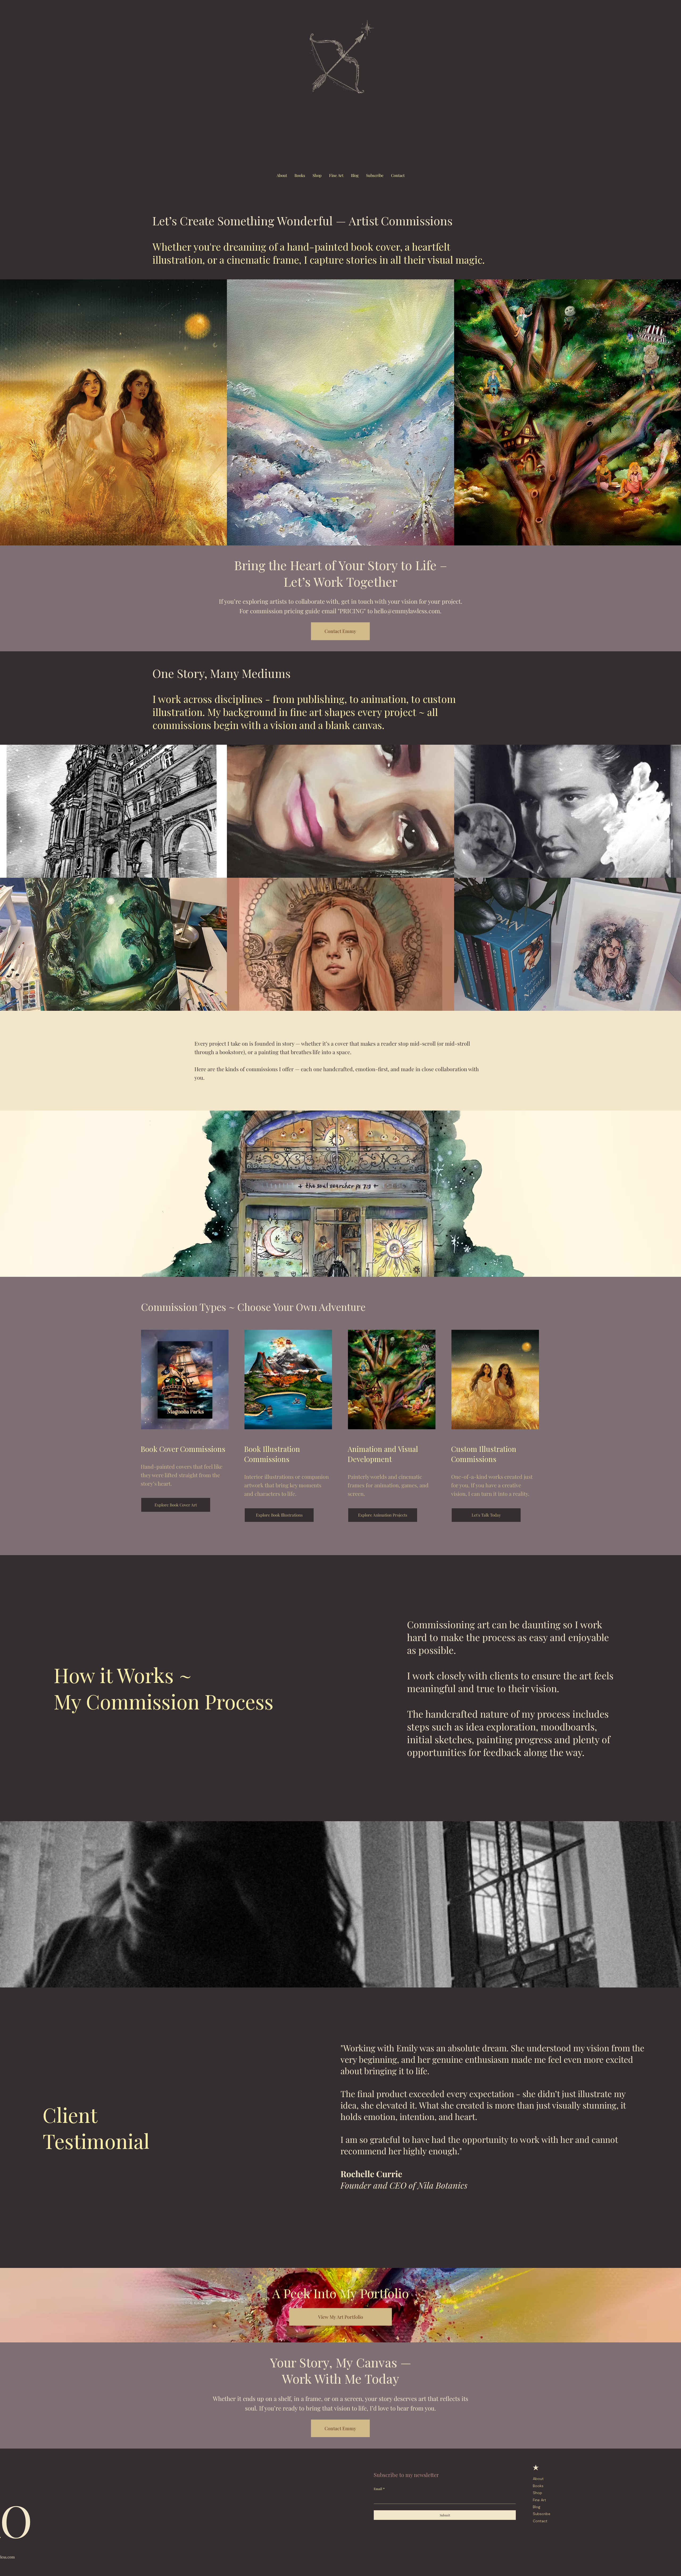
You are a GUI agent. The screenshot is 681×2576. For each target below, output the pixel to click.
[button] (375, 176)
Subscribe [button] (542, 2514)
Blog (537, 2507)
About (538, 2479)
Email (379, 2489)
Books (538, 2486)
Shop (537, 2493)
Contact (540, 2521)
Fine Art (539, 2500)
